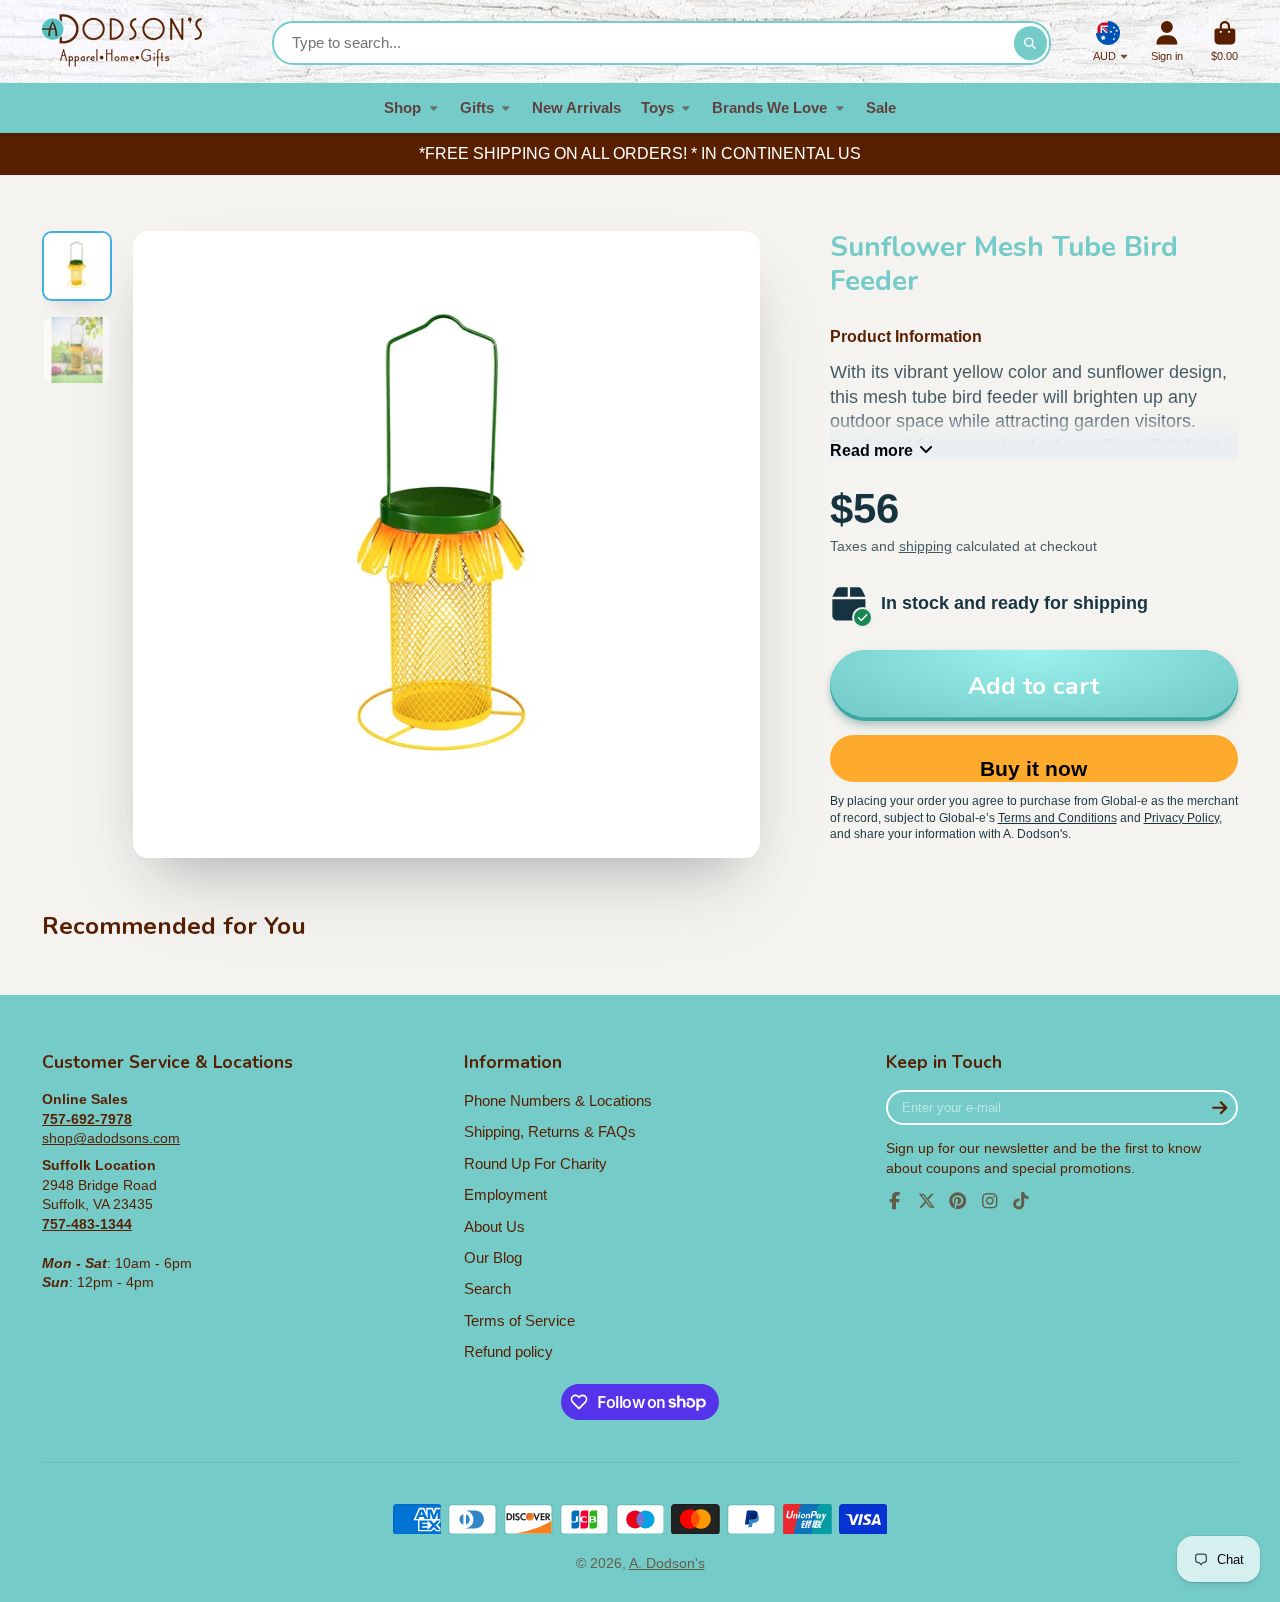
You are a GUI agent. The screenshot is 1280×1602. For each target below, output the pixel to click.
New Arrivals (576, 107)
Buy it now (1033, 768)
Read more (871, 450)
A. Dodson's (667, 1563)
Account (1167, 41)
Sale (881, 107)
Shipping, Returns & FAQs (550, 1131)
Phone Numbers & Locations (558, 1100)
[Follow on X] (927, 1201)
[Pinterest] (958, 1201)
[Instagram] (990, 1201)
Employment (505, 1194)
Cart (1224, 41)
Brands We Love (769, 107)
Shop (402, 107)
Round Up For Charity (535, 1163)
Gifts (477, 107)
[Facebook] (895, 1201)
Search (487, 1288)
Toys (657, 107)
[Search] (1031, 43)
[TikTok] (1021, 1201)
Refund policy (508, 1351)
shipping (925, 546)
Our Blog (493, 1257)
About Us (494, 1226)
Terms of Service (519, 1320)
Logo (122, 41)
